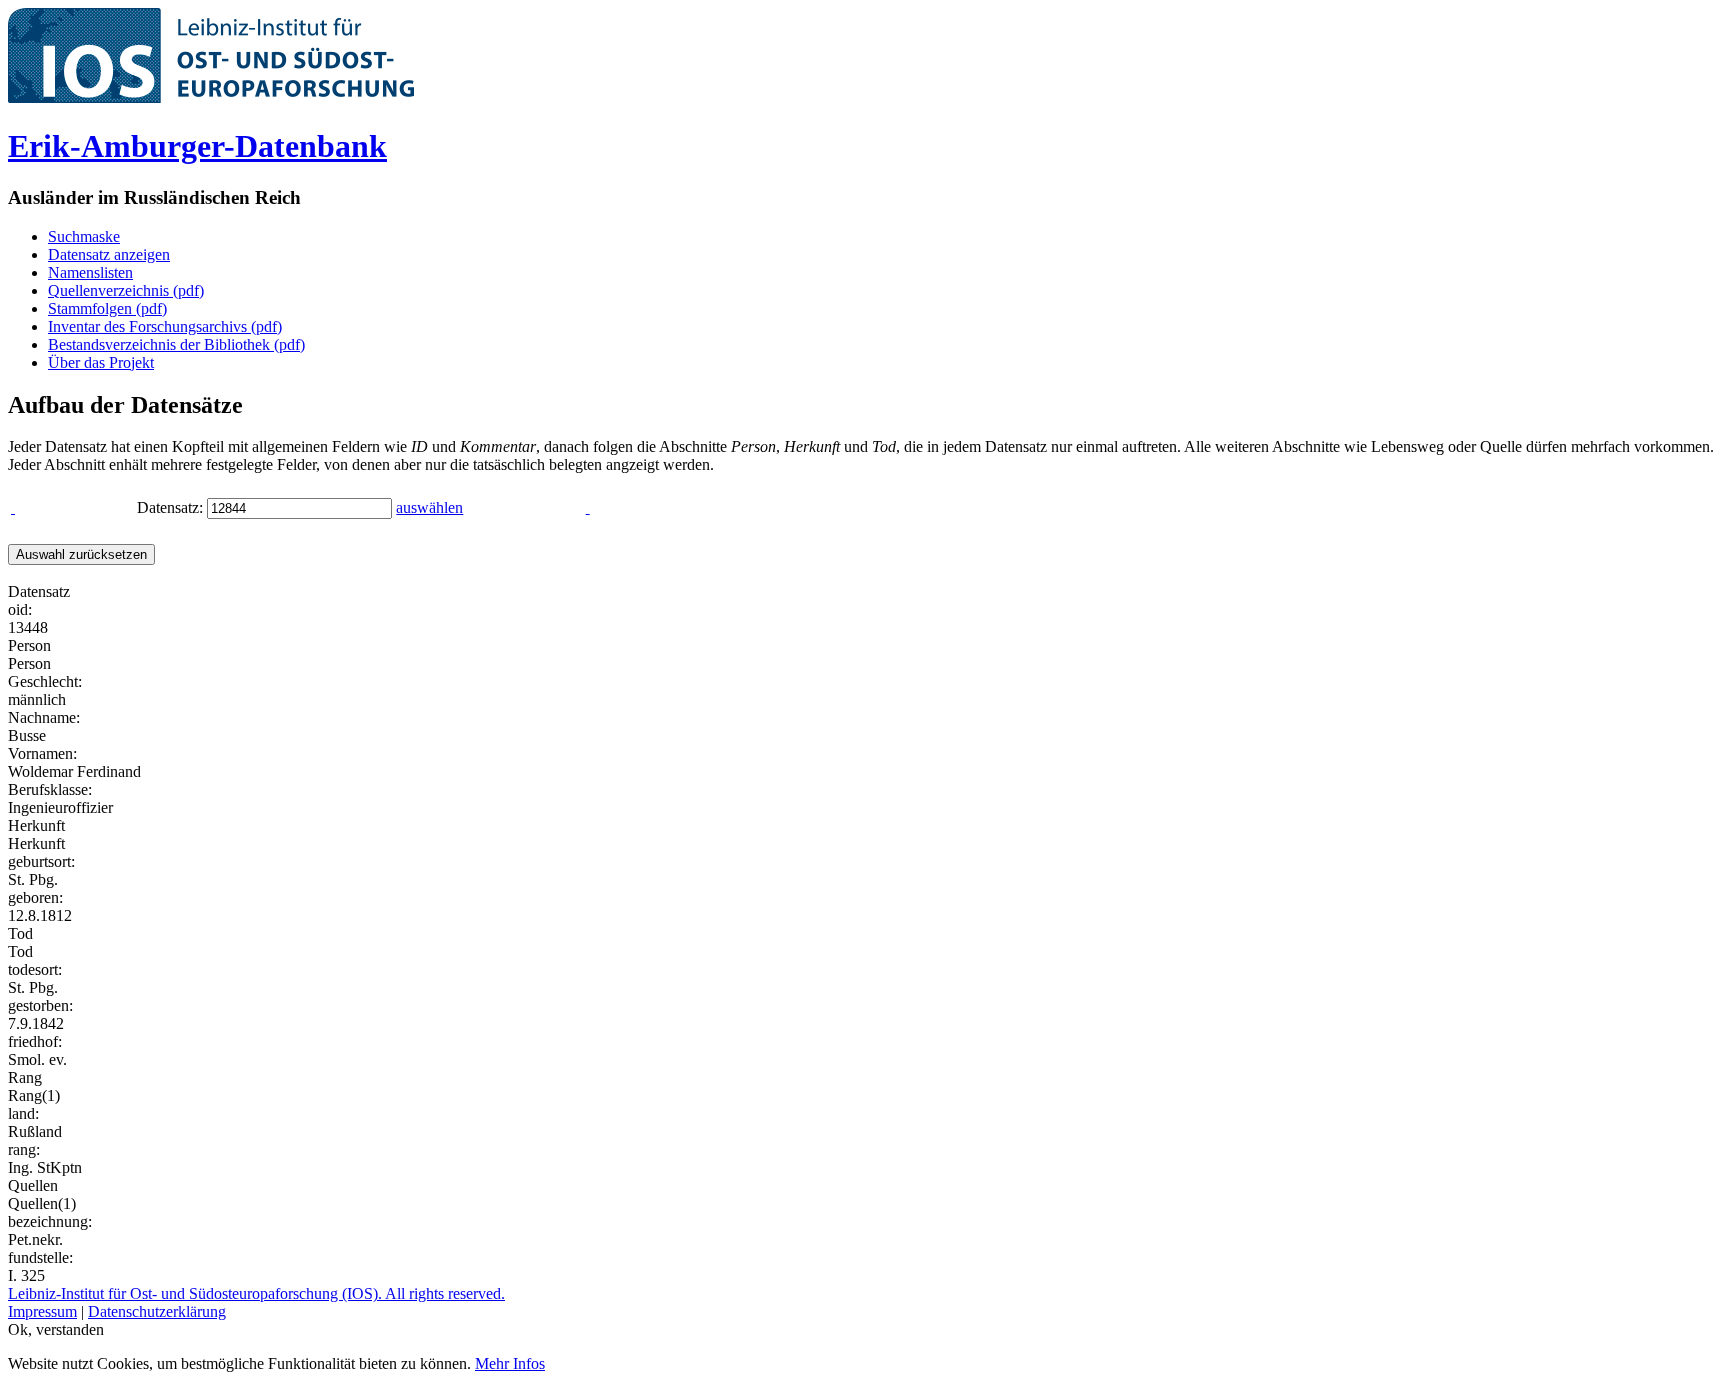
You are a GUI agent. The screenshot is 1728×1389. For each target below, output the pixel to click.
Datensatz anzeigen (109, 254)
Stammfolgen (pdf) (107, 308)
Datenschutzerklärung (157, 1311)
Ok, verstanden (56, 1329)
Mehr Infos (510, 1363)
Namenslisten (90, 272)
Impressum (42, 1311)
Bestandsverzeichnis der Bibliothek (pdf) (176, 344)
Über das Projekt (101, 362)
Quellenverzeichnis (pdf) (126, 290)
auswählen (429, 507)
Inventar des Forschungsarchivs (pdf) (165, 326)
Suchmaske (84, 236)
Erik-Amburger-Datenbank (197, 146)
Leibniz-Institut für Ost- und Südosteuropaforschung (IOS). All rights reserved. (256, 1293)
